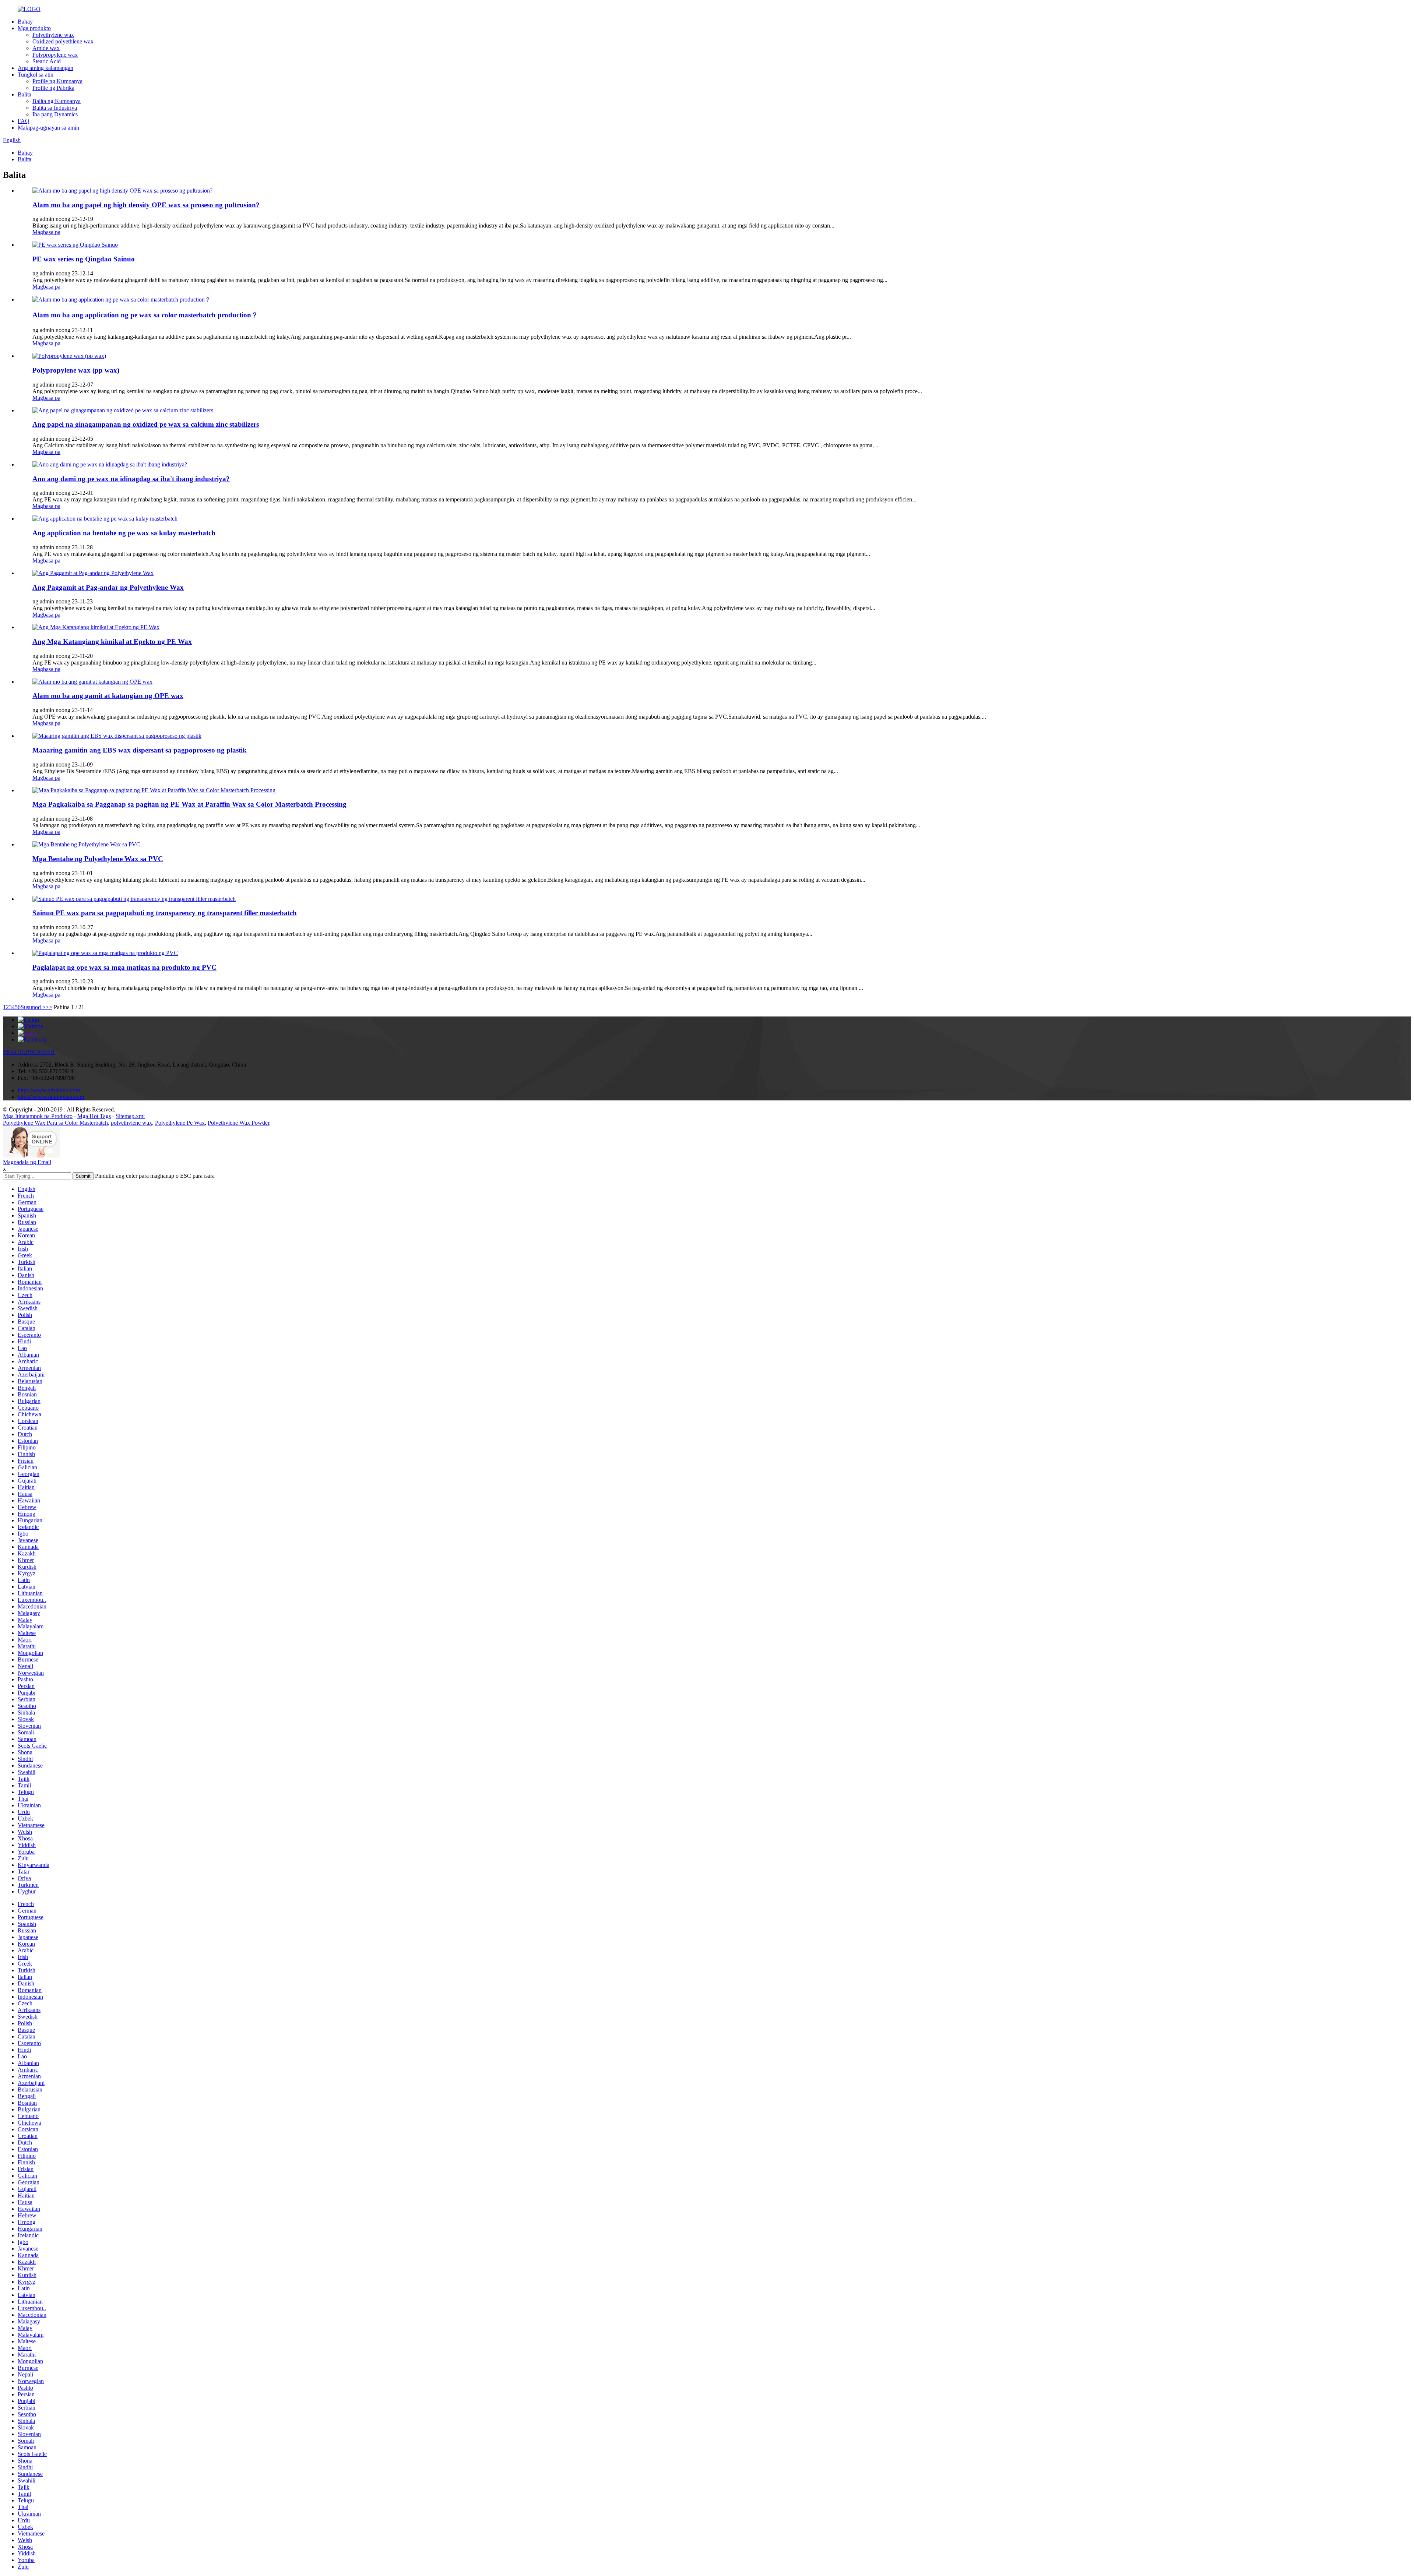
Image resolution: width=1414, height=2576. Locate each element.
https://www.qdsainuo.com (49, 1090)
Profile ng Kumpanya (57, 81)
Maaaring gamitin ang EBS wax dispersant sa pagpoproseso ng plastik (140, 750)
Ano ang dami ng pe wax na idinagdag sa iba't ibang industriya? (131, 479)
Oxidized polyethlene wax (63, 41)
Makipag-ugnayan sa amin (48, 128)
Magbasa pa (46, 232)
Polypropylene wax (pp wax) (76, 370)
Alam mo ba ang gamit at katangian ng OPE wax (108, 696)
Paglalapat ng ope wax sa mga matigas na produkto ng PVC (124, 967)
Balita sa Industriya (55, 108)
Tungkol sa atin (36, 75)
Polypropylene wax (55, 55)
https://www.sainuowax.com (51, 1097)
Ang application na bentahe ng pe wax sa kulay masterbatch (124, 533)
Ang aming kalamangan (45, 68)
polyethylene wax (131, 1123)
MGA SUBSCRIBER (29, 1052)
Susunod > (33, 1007)
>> (49, 1007)
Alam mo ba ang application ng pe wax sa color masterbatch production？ (145, 315)
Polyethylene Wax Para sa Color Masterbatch (55, 1123)
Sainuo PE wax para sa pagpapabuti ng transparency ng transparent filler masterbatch (165, 913)
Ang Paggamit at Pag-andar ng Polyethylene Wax (108, 587)
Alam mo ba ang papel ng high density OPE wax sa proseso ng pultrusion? (146, 205)
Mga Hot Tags (94, 1116)
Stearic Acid (47, 61)
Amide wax (46, 48)
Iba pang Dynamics (55, 114)
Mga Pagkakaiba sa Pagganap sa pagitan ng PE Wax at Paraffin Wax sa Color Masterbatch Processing (189, 804)
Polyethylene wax (53, 35)
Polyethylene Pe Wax (180, 1123)
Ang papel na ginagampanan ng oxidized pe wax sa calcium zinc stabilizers (146, 424)
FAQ (24, 121)
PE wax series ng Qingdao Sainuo (84, 259)
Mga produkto (34, 28)
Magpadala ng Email (27, 1162)
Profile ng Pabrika (53, 88)
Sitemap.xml (130, 1116)
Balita (24, 94)
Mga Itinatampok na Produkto (38, 1116)
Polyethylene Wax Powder (238, 1123)
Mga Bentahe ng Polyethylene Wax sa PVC (98, 859)
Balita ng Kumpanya (57, 101)
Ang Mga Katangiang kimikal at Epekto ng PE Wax (112, 642)
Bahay (25, 22)
